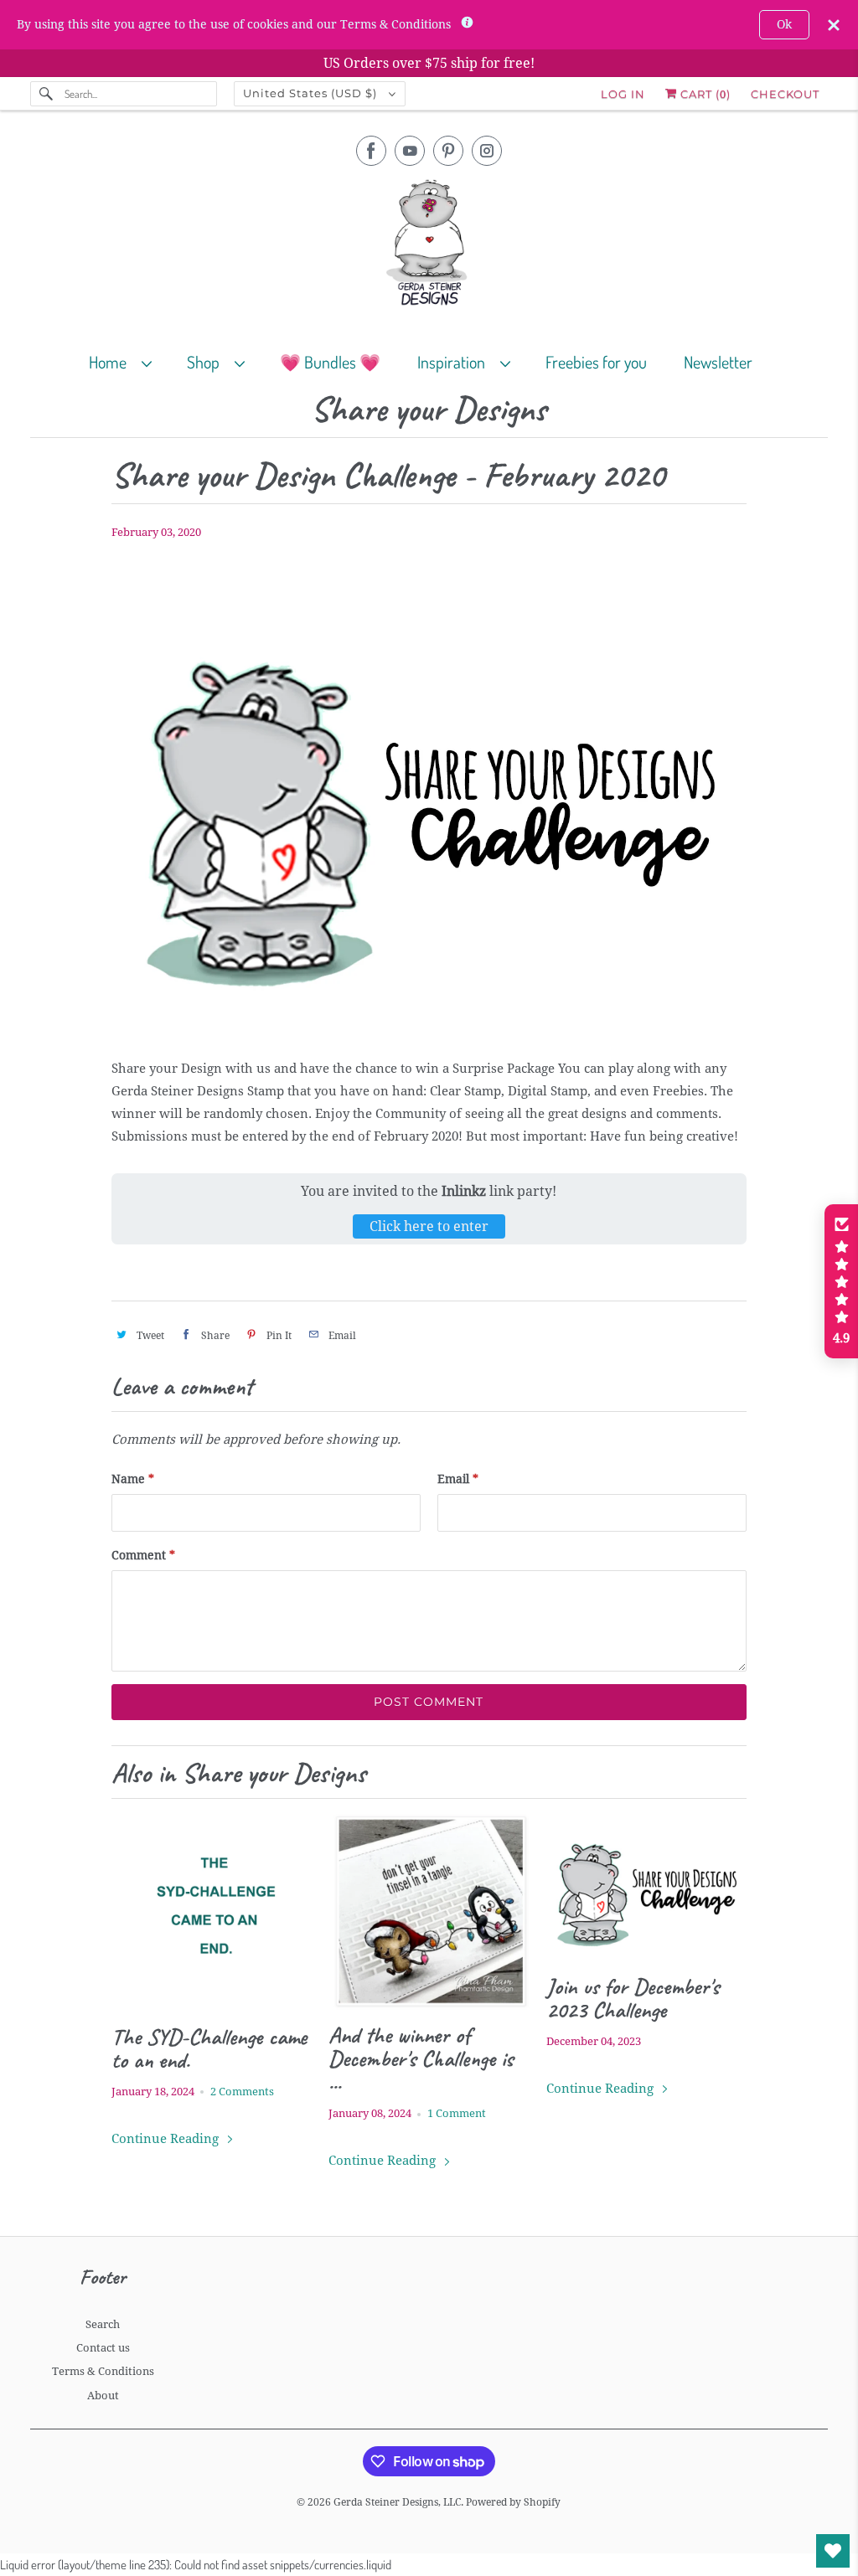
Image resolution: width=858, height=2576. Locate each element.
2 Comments (242, 2092)
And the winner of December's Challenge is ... (421, 2058)
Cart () (704, 94)
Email (458, 1479)
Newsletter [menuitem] (718, 362)
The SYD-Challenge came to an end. (209, 2048)
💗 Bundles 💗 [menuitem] (330, 362)
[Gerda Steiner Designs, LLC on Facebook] (371, 151)
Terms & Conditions (103, 2371)
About (103, 2396)
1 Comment (457, 2113)
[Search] (47, 94)
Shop (207, 362)
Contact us (103, 2348)
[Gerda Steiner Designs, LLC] (429, 246)
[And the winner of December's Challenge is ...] (429, 1911)
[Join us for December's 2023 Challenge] (646, 1887)
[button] (841, 1281)
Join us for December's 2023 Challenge (633, 1998)
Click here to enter (429, 1226)
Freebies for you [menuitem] (596, 362)
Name (133, 1479)
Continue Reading (167, 2139)
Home (111, 362)
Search (103, 2324)
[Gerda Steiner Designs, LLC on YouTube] (410, 151)
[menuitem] (128, 361)
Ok (784, 24)
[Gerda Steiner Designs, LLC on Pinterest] (448, 151)
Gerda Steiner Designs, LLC (397, 2502)
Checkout (785, 94)
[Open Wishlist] (833, 2551)
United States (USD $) (312, 93)
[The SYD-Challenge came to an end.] (212, 1911)
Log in (623, 94)
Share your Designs (429, 410)
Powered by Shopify (513, 2502)
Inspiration (455, 362)
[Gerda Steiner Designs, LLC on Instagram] (487, 151)
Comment (143, 1555)
